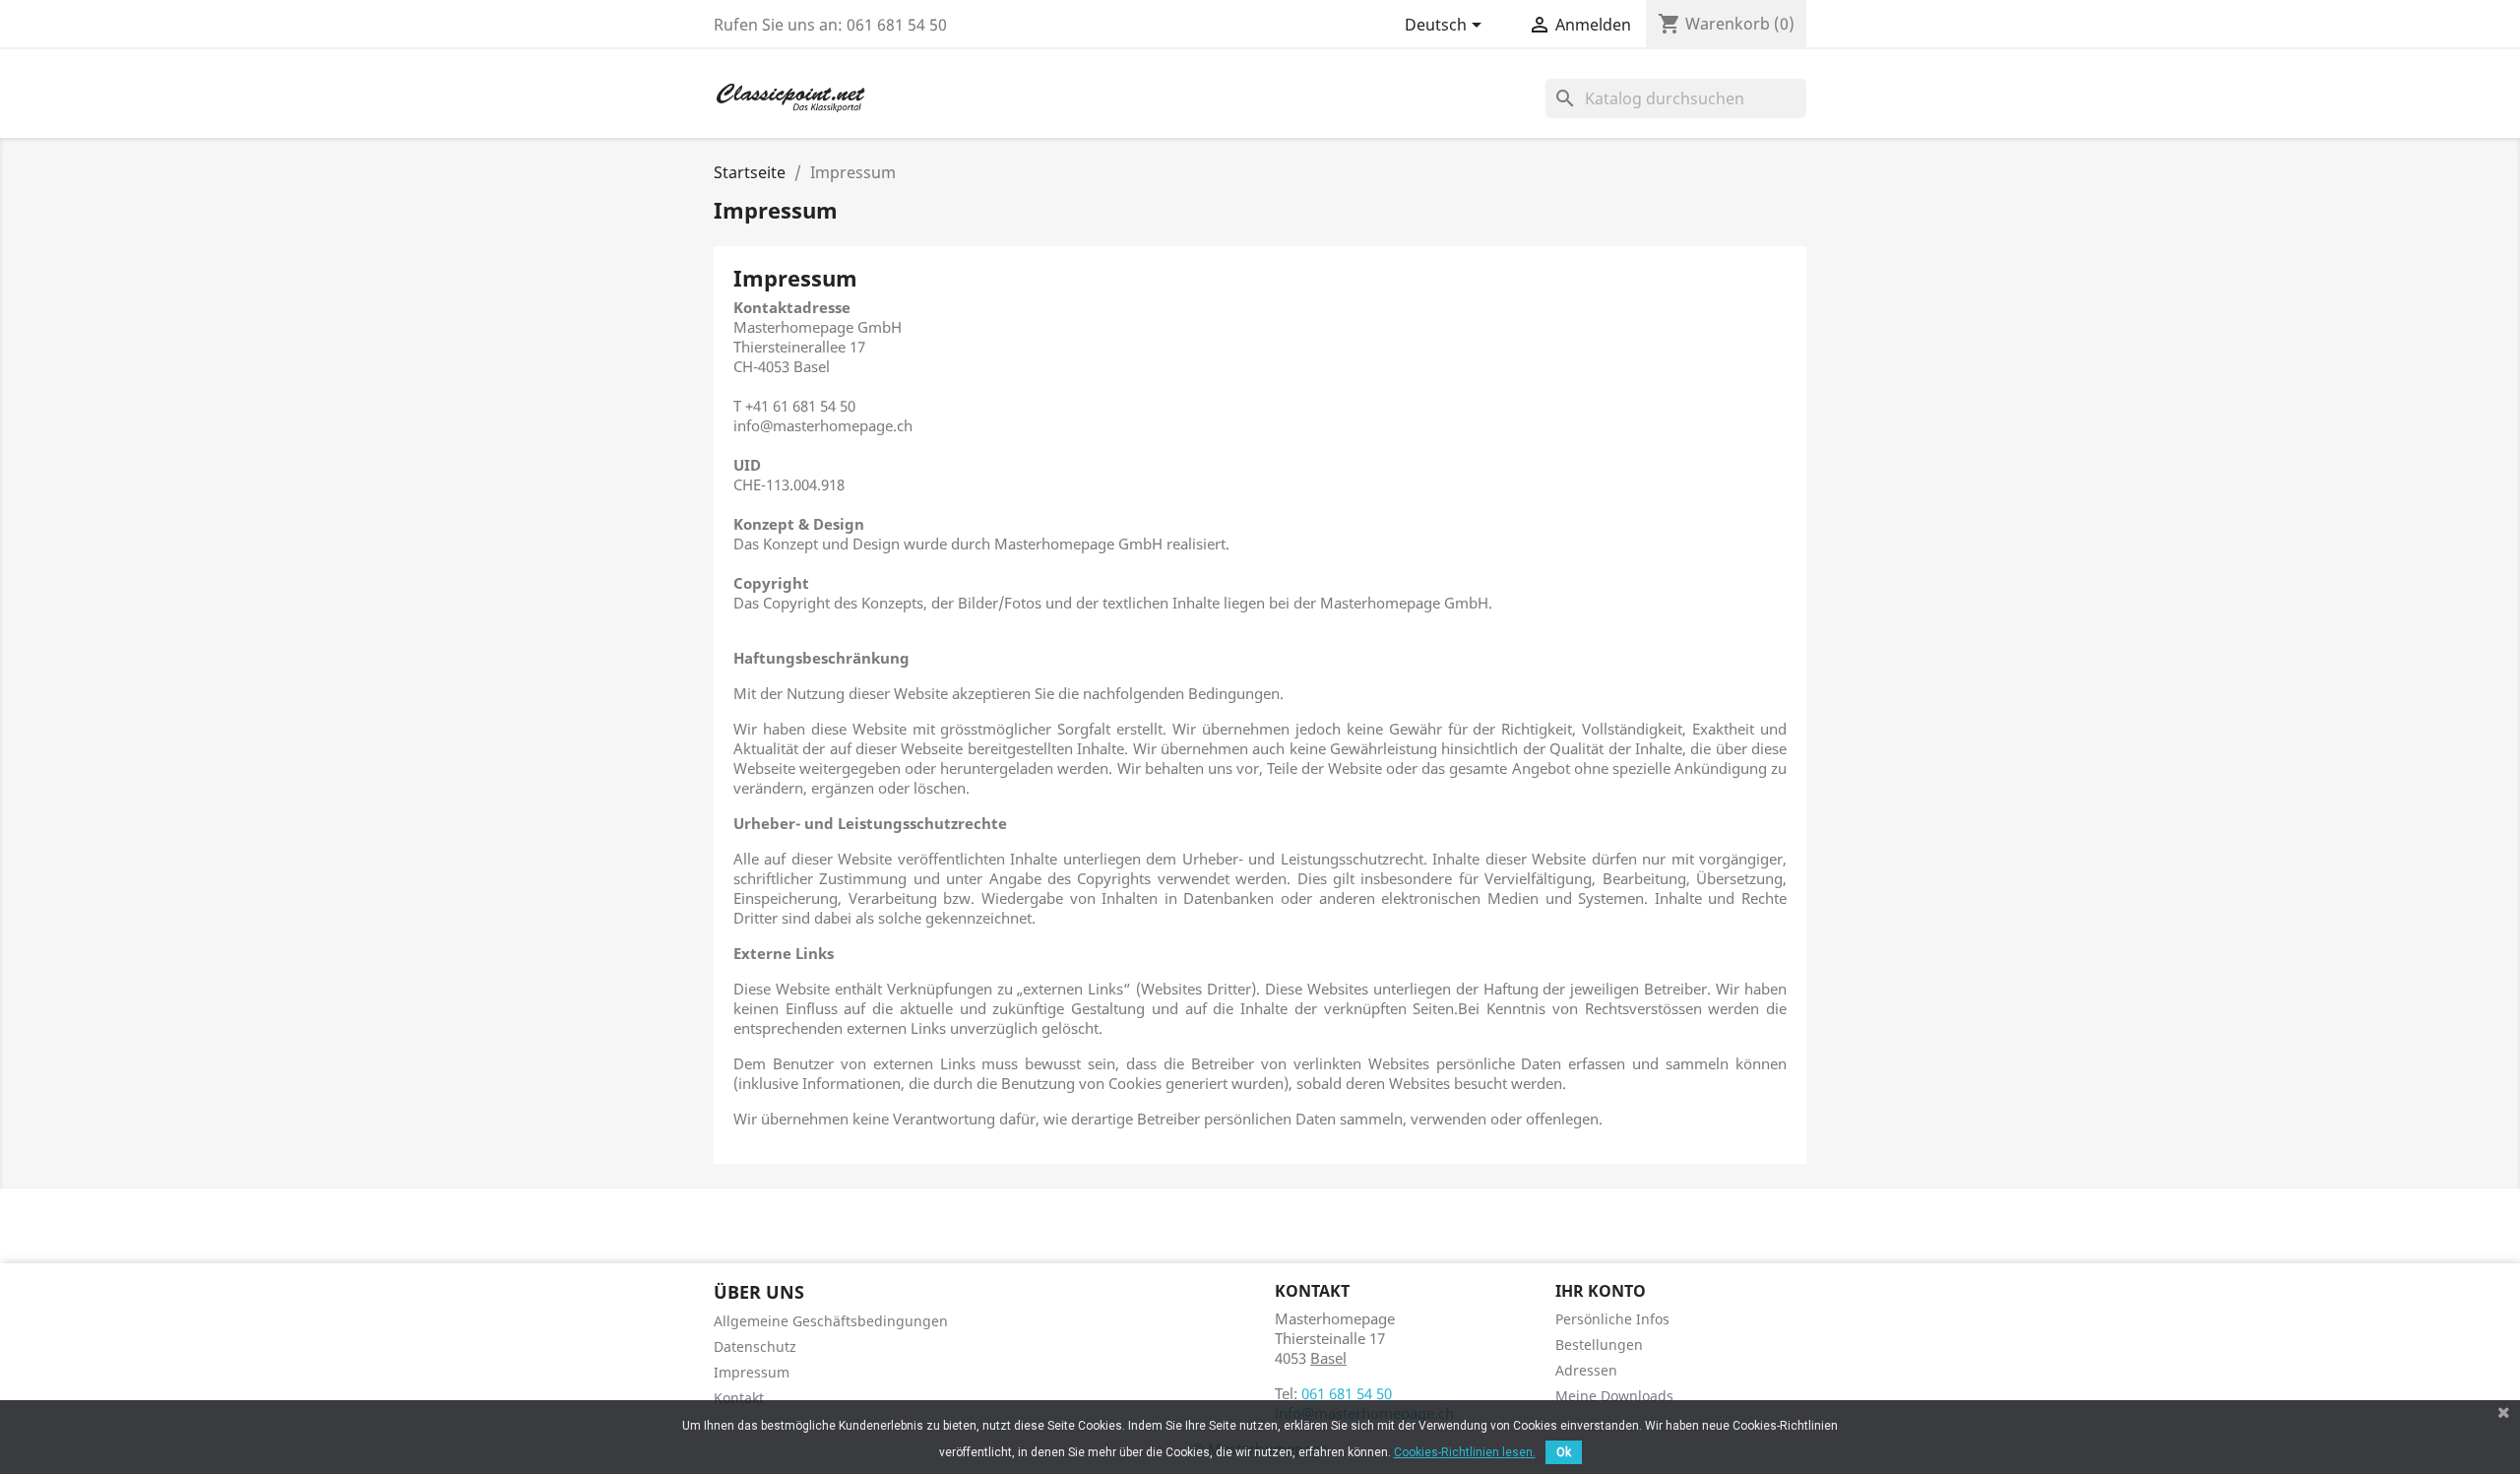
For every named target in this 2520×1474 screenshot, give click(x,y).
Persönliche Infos (1612, 1319)
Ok (1564, 1452)
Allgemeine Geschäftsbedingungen (831, 1321)
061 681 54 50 (1347, 1393)
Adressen (1586, 1370)
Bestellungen (1599, 1345)
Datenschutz (755, 1346)
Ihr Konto (1601, 1291)
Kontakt (739, 1398)
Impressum (752, 1372)
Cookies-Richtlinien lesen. (1465, 1452)
